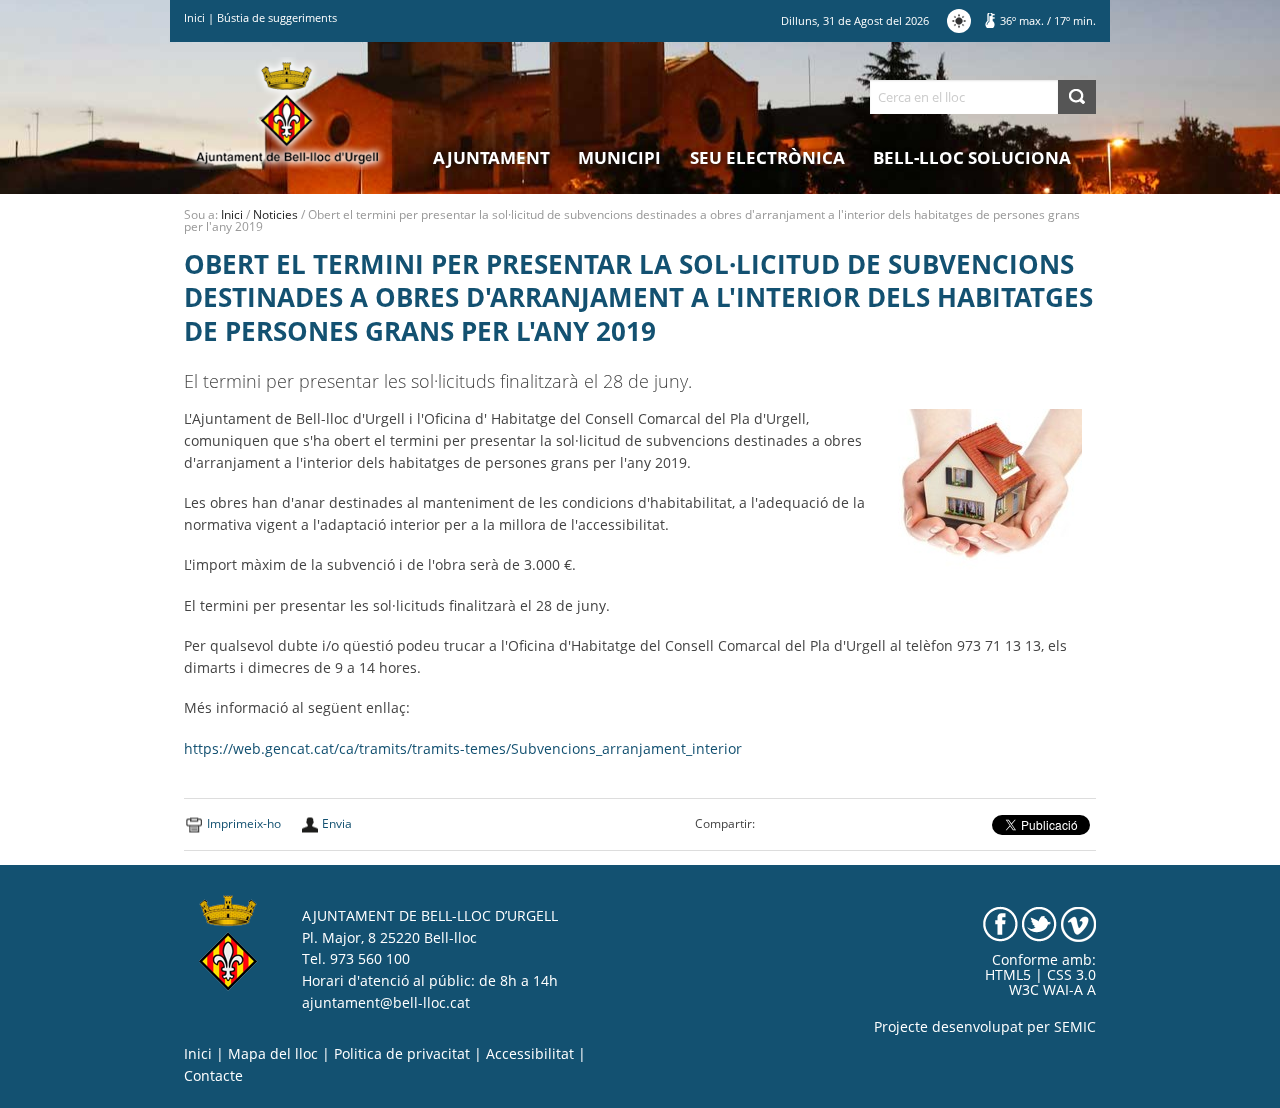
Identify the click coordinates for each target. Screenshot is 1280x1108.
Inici (194, 17)
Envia (337, 823)
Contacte (213, 1076)
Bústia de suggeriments (277, 17)
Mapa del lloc (273, 1054)
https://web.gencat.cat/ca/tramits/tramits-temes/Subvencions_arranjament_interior (463, 749)
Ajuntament (491, 157)
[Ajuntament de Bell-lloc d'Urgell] (287, 112)
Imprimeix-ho (244, 823)
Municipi (619, 157)
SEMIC (1075, 1027)
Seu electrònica (767, 157)
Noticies (275, 214)
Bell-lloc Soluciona (972, 157)
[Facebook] (1000, 923)
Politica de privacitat (402, 1054)
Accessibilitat (530, 1054)
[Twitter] (1039, 923)
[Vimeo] (1078, 923)
